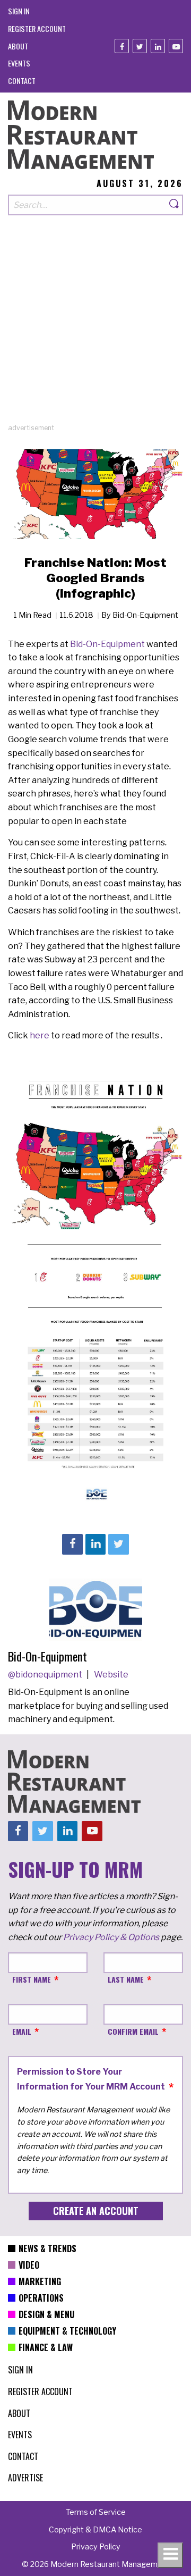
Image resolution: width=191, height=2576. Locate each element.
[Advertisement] (95, 327)
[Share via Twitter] (118, 1544)
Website (111, 1675)
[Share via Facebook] (72, 1544)
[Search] (175, 205)
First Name (32, 1979)
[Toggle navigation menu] (170, 2555)
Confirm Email (133, 2031)
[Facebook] (122, 46)
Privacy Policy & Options (111, 1937)
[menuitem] (19, 11)
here (40, 1035)
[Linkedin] (158, 46)
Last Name (126, 1979)
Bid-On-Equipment (107, 644)
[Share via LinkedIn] (95, 1544)
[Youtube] (176, 46)
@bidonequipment (46, 1675)
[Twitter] (140, 46)
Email (22, 2031)
